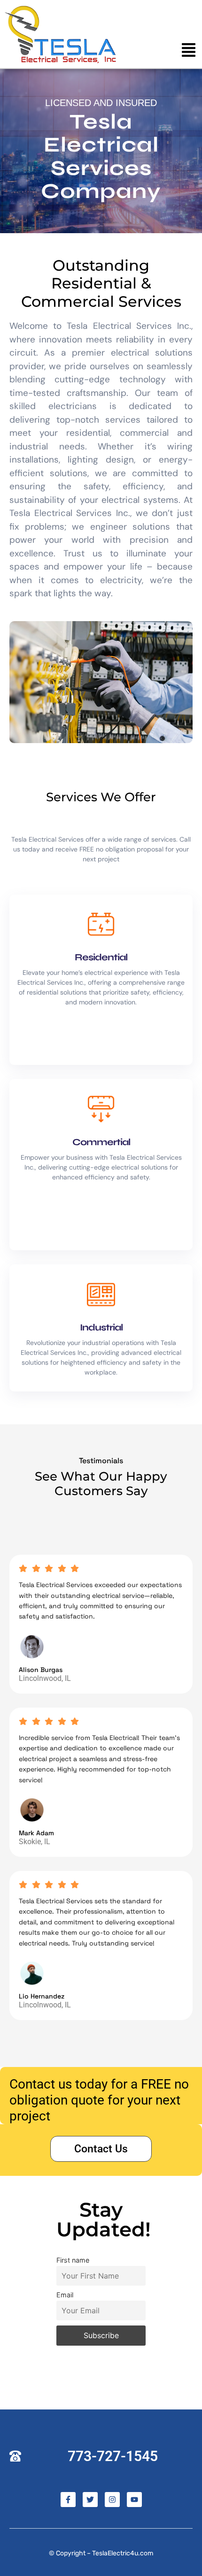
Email (65, 2295)
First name (73, 2260)
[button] (189, 51)
